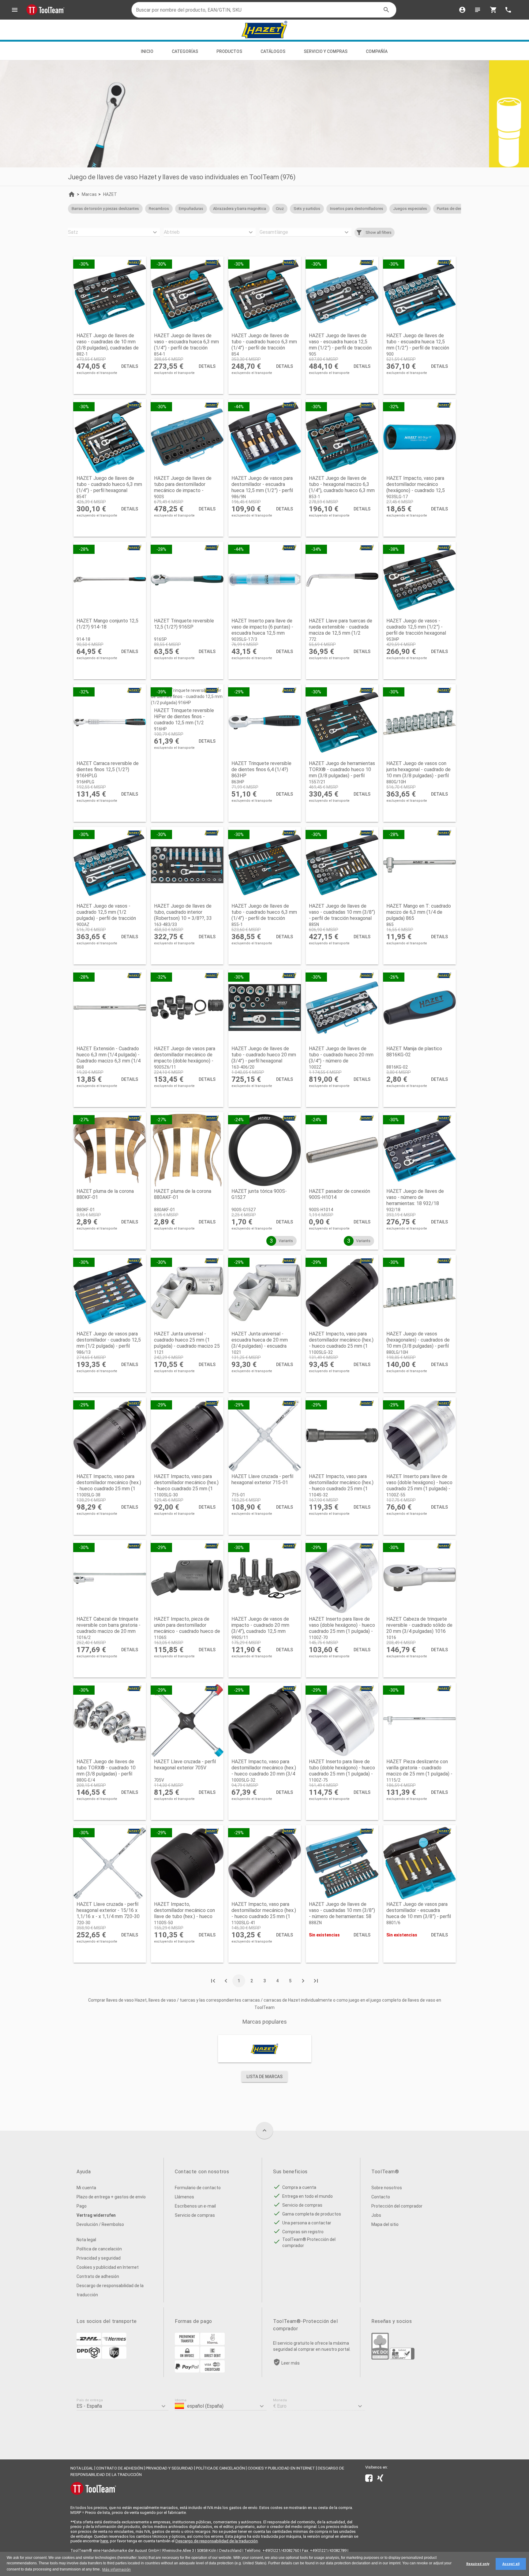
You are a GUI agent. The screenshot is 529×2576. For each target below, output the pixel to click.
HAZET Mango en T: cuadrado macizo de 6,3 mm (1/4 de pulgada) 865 (419, 912)
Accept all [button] (511, 2564)
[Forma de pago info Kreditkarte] (212, 2371)
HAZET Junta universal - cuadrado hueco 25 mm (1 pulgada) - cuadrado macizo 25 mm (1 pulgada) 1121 (187, 1343)
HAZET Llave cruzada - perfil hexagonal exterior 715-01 (262, 1479)
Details (130, 366)
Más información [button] (116, 2570)
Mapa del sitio (385, 2224)
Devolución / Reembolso (100, 2224)
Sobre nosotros (387, 2188)
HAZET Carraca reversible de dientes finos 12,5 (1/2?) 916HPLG (108, 769)
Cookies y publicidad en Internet (108, 2267)
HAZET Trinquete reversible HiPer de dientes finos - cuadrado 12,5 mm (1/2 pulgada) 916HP (184, 720)
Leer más (291, 2363)
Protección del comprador (397, 2206)
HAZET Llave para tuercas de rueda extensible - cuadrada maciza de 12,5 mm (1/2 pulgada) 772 (341, 630)
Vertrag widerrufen (96, 2215)
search (386, 10)
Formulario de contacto (198, 2188)
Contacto (381, 2197)
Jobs (376, 2215)
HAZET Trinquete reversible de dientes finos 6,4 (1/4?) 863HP (261, 769)
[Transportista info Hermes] (114, 2343)
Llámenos (184, 2197)
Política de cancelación (99, 2249)
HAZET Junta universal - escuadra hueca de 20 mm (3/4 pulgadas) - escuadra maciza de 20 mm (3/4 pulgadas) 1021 (260, 1346)
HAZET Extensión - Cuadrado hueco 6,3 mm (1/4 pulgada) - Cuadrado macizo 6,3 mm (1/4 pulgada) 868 (109, 1058)
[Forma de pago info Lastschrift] (212, 2357)
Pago (82, 2206)
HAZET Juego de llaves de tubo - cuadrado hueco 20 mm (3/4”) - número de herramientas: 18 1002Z (341, 1058)
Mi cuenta (86, 2188)
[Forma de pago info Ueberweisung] (187, 2343)
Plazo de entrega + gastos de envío (111, 2197)
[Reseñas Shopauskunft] (402, 2358)
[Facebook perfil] (369, 2479)
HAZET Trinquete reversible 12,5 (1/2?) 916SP (184, 624)
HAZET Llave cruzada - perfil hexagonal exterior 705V (185, 1765)
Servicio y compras (326, 51)
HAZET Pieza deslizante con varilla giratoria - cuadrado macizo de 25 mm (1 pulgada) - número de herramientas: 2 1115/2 (419, 1774)
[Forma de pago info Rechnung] (187, 2357)
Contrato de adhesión (98, 2276)
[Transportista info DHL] (89, 2343)
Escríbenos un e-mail (195, 2206)
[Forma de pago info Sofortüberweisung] (212, 2343)
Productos (229, 51)
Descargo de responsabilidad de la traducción (110, 2290)
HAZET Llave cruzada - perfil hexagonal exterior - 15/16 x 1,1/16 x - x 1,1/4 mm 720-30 (108, 1910)
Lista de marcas (264, 2077)
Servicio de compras (195, 2215)
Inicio (147, 51)
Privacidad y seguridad (99, 2258)
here (104, 2541)
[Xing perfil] (380, 2479)
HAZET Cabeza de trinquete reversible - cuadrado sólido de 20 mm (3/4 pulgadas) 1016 (419, 1625)
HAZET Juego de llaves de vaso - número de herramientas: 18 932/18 (415, 1197)
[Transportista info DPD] (89, 2357)
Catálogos (273, 51)
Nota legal (86, 2240)
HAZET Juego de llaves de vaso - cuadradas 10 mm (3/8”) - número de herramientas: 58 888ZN (342, 1913)
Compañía (377, 51)
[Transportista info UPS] (114, 2357)
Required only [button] (478, 2564)
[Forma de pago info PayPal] (187, 2371)
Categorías (185, 51)
